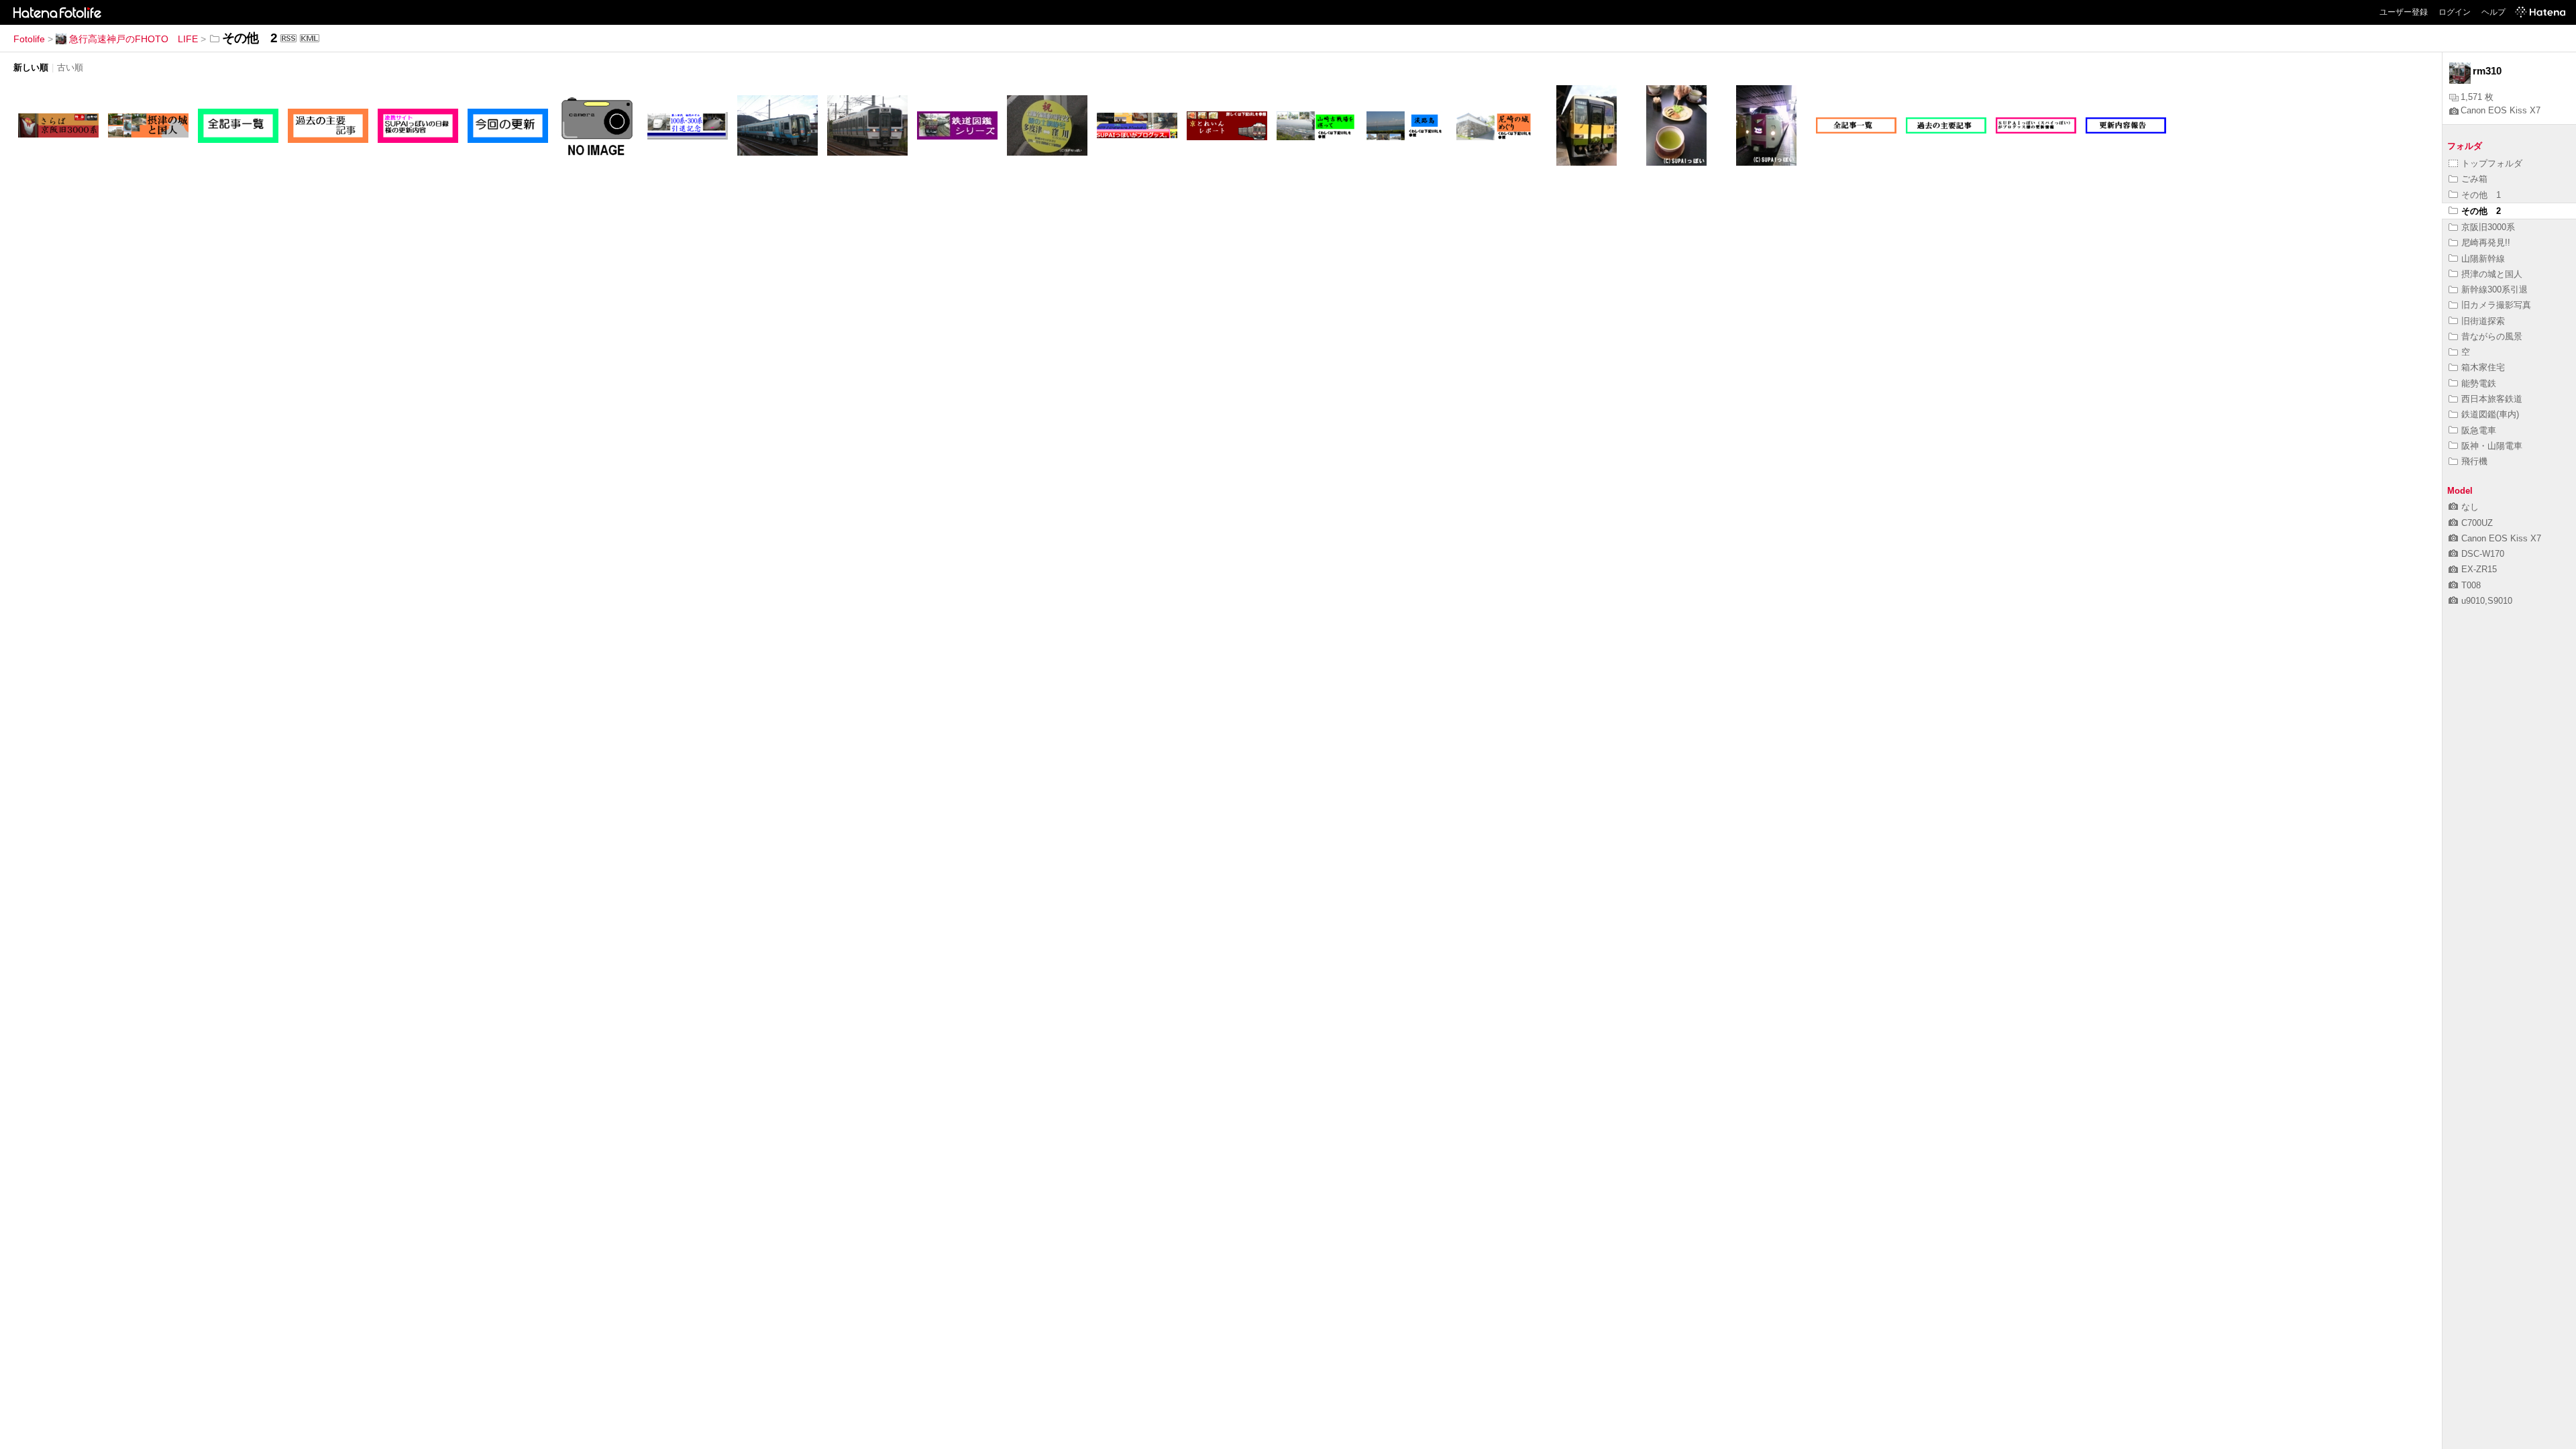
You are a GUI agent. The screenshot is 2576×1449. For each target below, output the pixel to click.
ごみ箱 (2474, 179)
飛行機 (2474, 461)
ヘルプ (2493, 12)
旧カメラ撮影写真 (2496, 305)
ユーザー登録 (2404, 12)
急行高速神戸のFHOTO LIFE (133, 39)
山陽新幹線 (2483, 259)
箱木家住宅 (2483, 367)
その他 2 (2481, 211)
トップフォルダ (2492, 163)
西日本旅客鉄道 (2492, 399)
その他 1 (2481, 195)
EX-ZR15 (2479, 569)
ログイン (2455, 12)
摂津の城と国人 (2492, 274)
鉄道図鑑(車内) (2490, 414)
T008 (2471, 585)
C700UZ (2477, 523)
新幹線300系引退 (2494, 289)
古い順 (70, 67)
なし (2470, 507)
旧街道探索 (2483, 321)
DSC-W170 (2483, 554)
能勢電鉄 (2479, 383)
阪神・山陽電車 (2492, 446)
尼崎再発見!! (2486, 243)
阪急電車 (2479, 430)
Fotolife (29, 39)
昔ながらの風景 (2492, 336)
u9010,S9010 (2487, 601)
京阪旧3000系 (2488, 227)
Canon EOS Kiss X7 (2501, 110)
